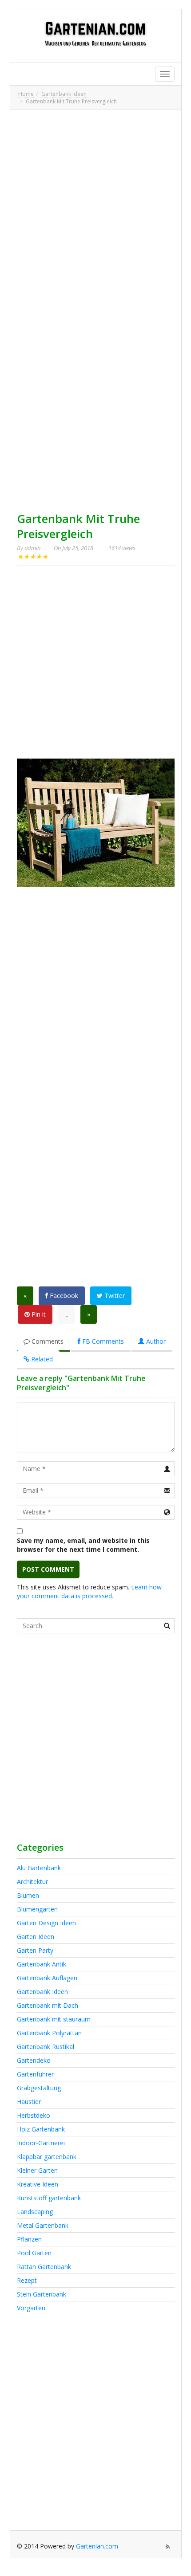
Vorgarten (31, 2308)
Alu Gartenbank (39, 1868)
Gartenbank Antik (42, 1964)
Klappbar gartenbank (47, 2157)
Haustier (29, 2102)
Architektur (32, 1882)
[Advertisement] (95, 212)
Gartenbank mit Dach (48, 2005)
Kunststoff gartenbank (49, 2198)
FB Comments (102, 1341)
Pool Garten (34, 2253)
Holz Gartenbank (41, 2129)
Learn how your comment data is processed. (89, 1591)
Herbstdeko (34, 2115)
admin (32, 548)
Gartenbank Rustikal (46, 2047)
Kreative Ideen (38, 2184)
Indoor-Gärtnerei (41, 2143)
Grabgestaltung (39, 2088)
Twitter (114, 1296)
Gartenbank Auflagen (47, 1978)
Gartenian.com (97, 2546)
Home (26, 94)
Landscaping (35, 2212)
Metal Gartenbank (43, 2225)
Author (155, 1341)
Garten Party (35, 1950)
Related (41, 1359)
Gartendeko (34, 2060)
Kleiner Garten (37, 2170)
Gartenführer (35, 2074)
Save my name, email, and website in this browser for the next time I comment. (83, 1545)
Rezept (27, 2280)
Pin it (38, 1314)
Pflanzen (29, 2239)
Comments (47, 1341)
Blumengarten (37, 1909)
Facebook (63, 1296)
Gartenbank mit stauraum (54, 2019)
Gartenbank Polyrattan (49, 2033)
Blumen (28, 1895)
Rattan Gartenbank (44, 2267)
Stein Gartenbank (42, 2294)
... (66, 1314)
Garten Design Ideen (46, 1923)
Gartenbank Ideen (64, 94)
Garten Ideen (36, 1937)
